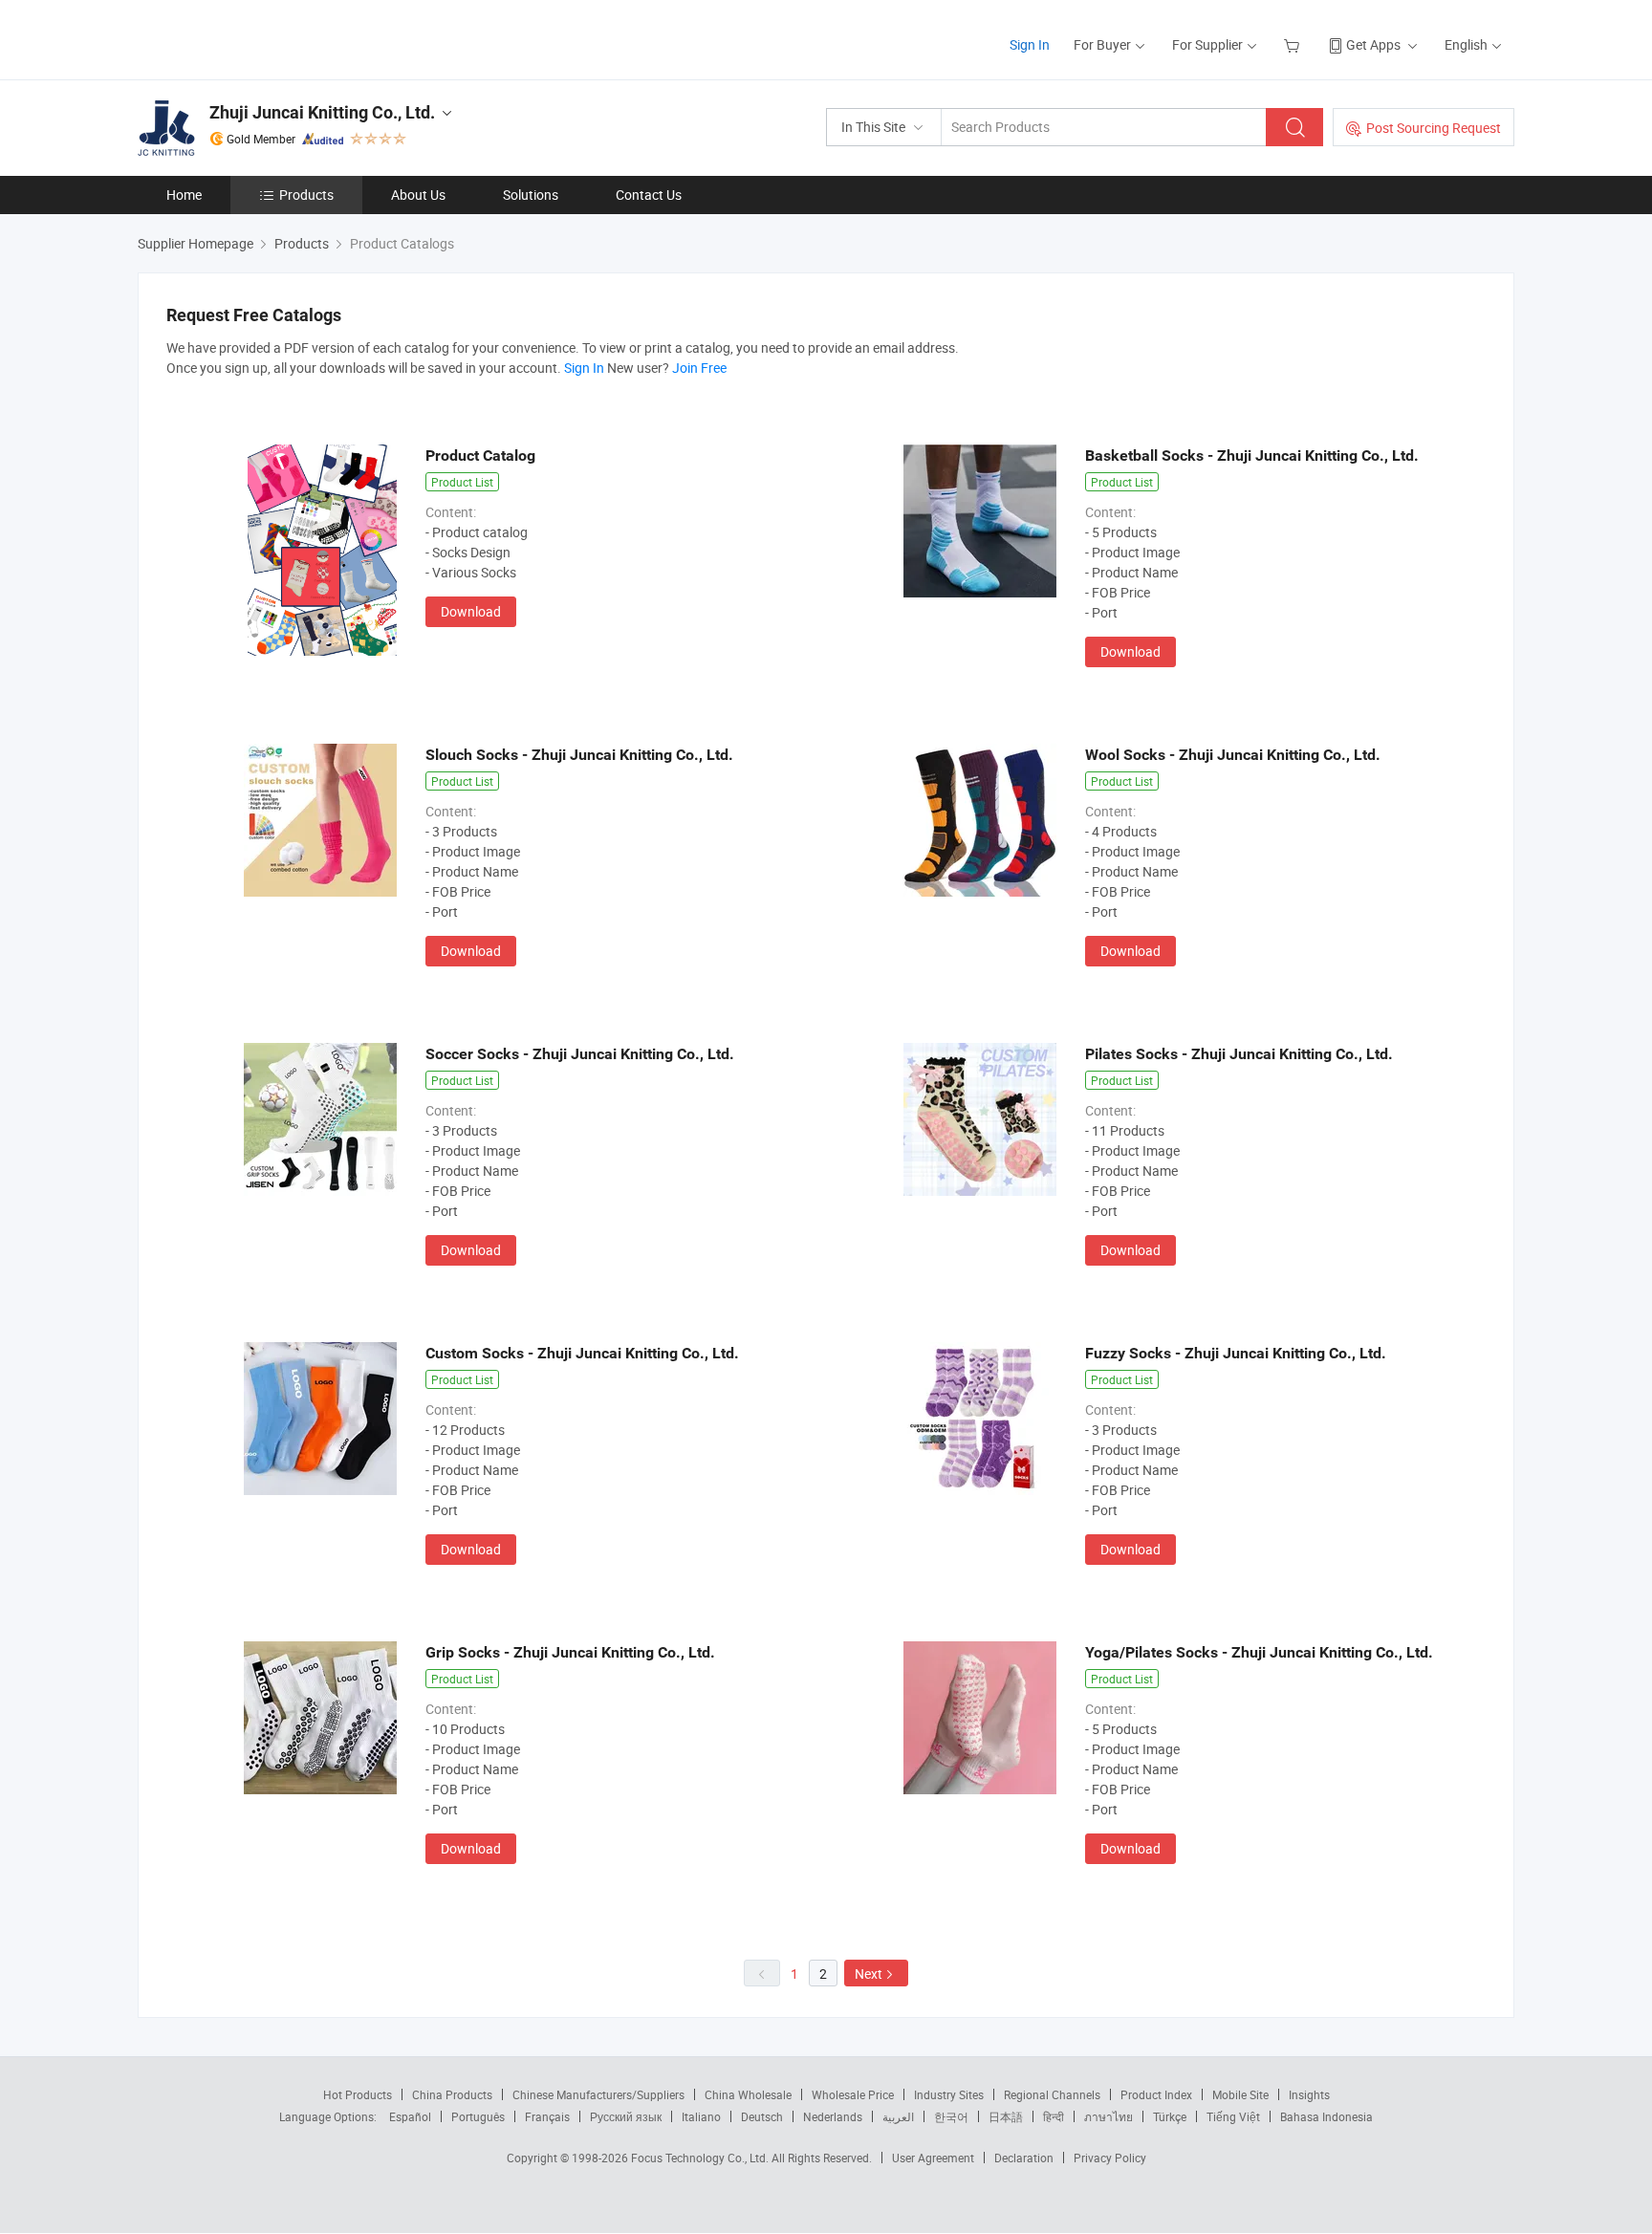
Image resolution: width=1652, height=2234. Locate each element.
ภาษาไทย (1109, 2116)
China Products (452, 2094)
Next (869, 1974)
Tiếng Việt (1233, 2116)
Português (478, 2116)
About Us (418, 195)
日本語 (1006, 2116)
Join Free (699, 368)
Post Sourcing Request (1434, 128)
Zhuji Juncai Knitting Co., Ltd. (322, 112)
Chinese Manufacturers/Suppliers (598, 2094)
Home (184, 195)
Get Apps (1373, 44)
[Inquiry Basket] (1294, 44)
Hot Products (358, 2094)
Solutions (531, 195)
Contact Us (649, 195)
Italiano (701, 2116)
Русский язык (626, 2116)
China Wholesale (748, 2094)
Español (410, 2116)
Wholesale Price (853, 2094)
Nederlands (833, 2116)
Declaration (1024, 2158)
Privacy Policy (1110, 2158)
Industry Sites (949, 2094)
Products (306, 195)
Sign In (1030, 44)
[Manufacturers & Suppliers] (261, 38)
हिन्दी (1054, 2116)
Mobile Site (1240, 2094)
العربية (898, 2116)
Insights (1309, 2094)
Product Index (1156, 2094)
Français (547, 2116)
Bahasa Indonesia (1326, 2116)
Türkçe (1170, 2116)
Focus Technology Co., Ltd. (701, 2158)
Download (471, 611)
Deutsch (762, 2116)
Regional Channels (1052, 2094)
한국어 (951, 2116)
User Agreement (933, 2158)
